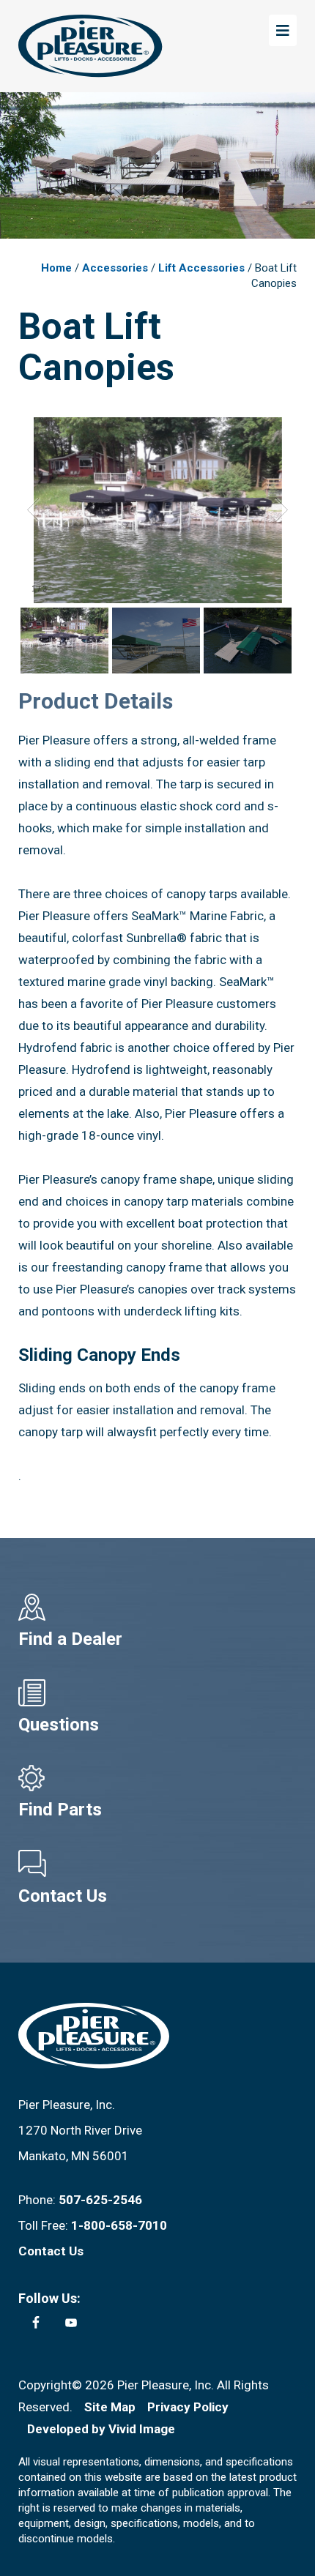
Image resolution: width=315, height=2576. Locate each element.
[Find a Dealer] (157, 1607)
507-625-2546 (100, 2200)
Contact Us (63, 1896)
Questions (59, 1725)
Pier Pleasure (90, 46)
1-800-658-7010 (119, 2225)
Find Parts (60, 1810)
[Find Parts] (157, 1778)
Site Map (110, 2407)
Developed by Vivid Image (101, 2429)
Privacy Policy (188, 2407)
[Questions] (157, 1693)
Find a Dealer (70, 1639)
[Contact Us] (157, 1864)
